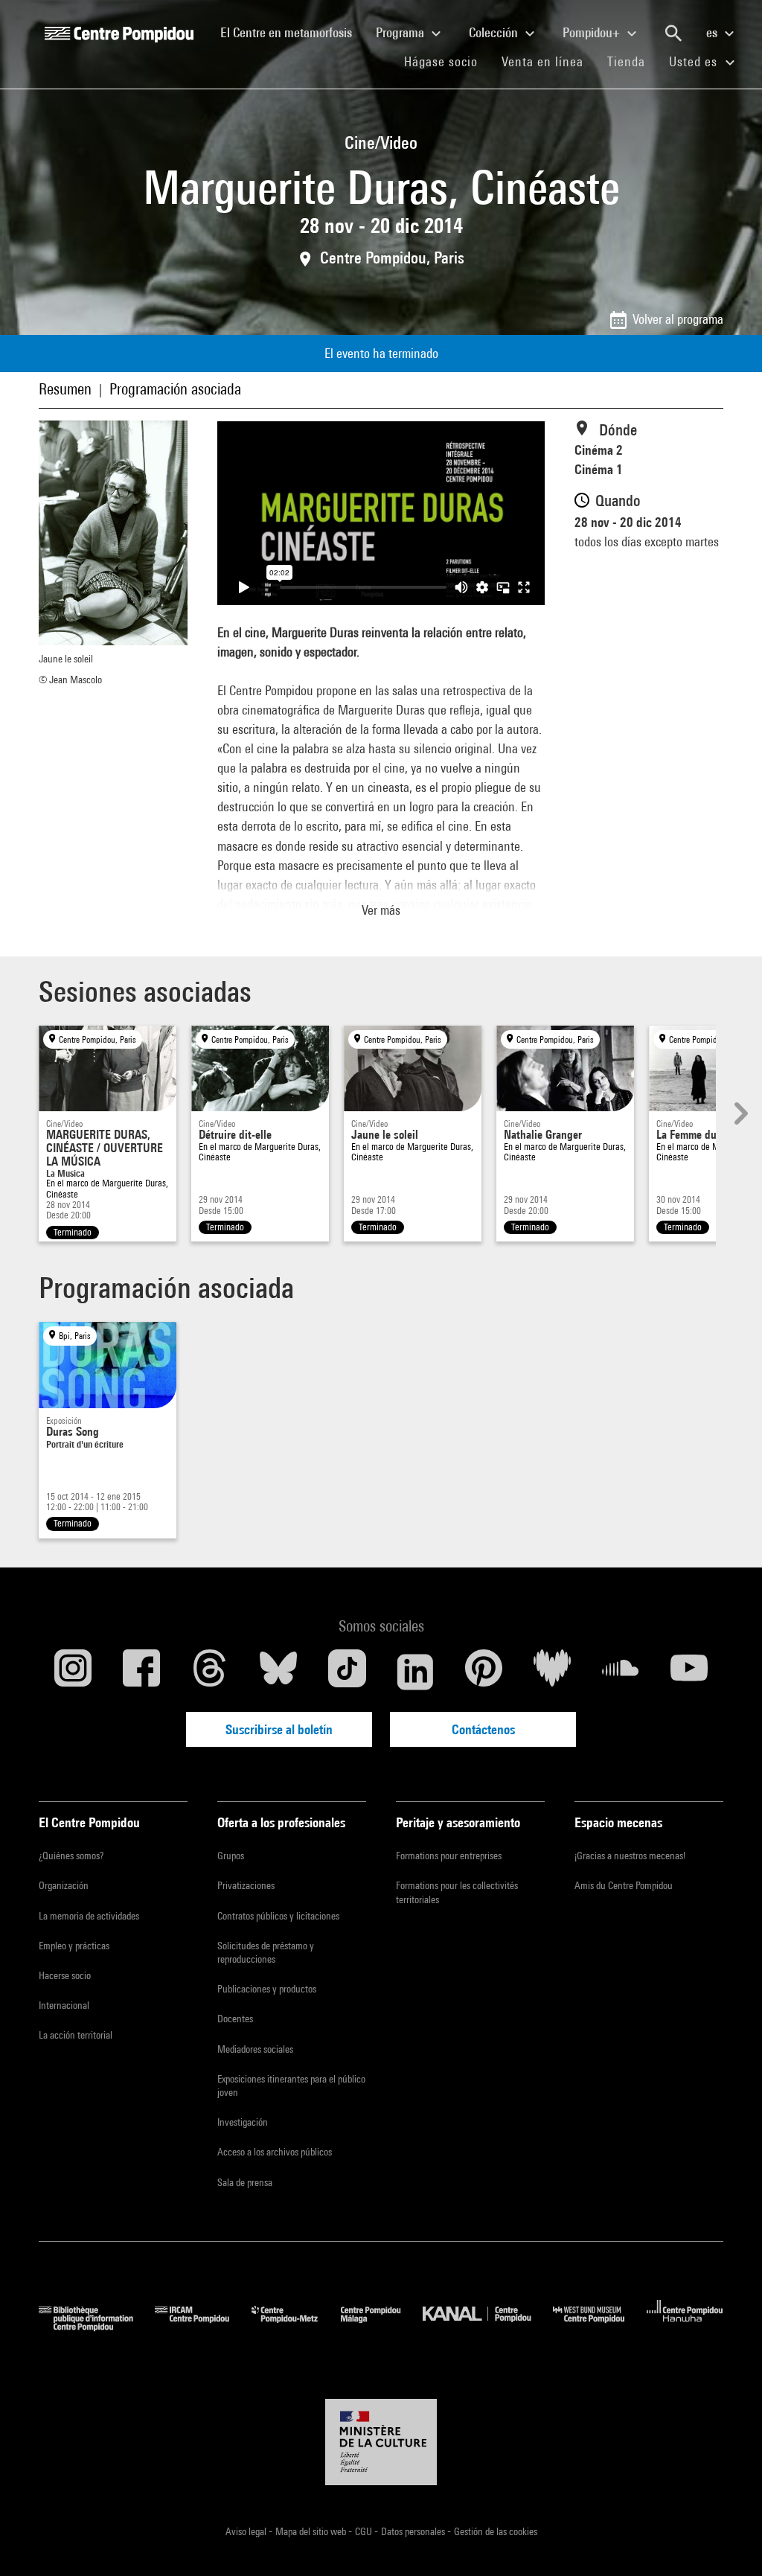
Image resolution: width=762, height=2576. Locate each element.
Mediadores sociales (255, 2049)
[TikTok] (347, 1672)
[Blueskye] (278, 1672)
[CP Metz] (296, 2326)
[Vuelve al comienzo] (727, 2541)
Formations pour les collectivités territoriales (457, 1892)
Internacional (64, 2005)
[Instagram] (73, 1672)
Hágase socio (447, 61)
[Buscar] (673, 33)
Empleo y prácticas (74, 1946)
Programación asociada (175, 389)
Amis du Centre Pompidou (624, 1885)
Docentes (235, 2019)
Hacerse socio (65, 1975)
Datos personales (414, 2531)
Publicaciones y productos (267, 1989)
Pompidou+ (593, 32)
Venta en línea (542, 61)
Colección (495, 32)
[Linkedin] (415, 1672)
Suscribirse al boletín (279, 1729)
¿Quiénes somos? (71, 1856)
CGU (365, 2531)
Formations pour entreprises (449, 1856)
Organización (64, 1885)
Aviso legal (247, 2531)
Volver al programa (678, 319)
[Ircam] (203, 2326)
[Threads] (210, 1672)
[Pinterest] (484, 1672)
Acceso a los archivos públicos (275, 2152)
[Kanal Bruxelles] (488, 2326)
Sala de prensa (245, 2182)
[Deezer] (552, 1672)
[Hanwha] (685, 2326)
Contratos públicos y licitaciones (278, 1916)
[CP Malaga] (382, 2326)
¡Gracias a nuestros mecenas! (630, 1856)
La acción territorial (76, 2035)
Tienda (632, 61)
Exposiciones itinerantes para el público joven (291, 2086)
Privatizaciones (246, 1885)
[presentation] (739, 1113)
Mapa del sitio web (312, 2531)
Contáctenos (483, 1729)
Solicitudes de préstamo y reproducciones (266, 1952)
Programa (401, 32)
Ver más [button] (381, 910)
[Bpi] (97, 2326)
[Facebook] (141, 1672)
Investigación (243, 2122)
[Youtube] (689, 1672)
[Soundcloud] (621, 1672)
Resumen (65, 389)
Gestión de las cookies (496, 2531)
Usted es (695, 61)
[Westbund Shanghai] (600, 2326)
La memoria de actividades (89, 1916)
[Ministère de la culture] (381, 2442)
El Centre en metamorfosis (292, 32)
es (713, 32)
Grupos (231, 1856)
